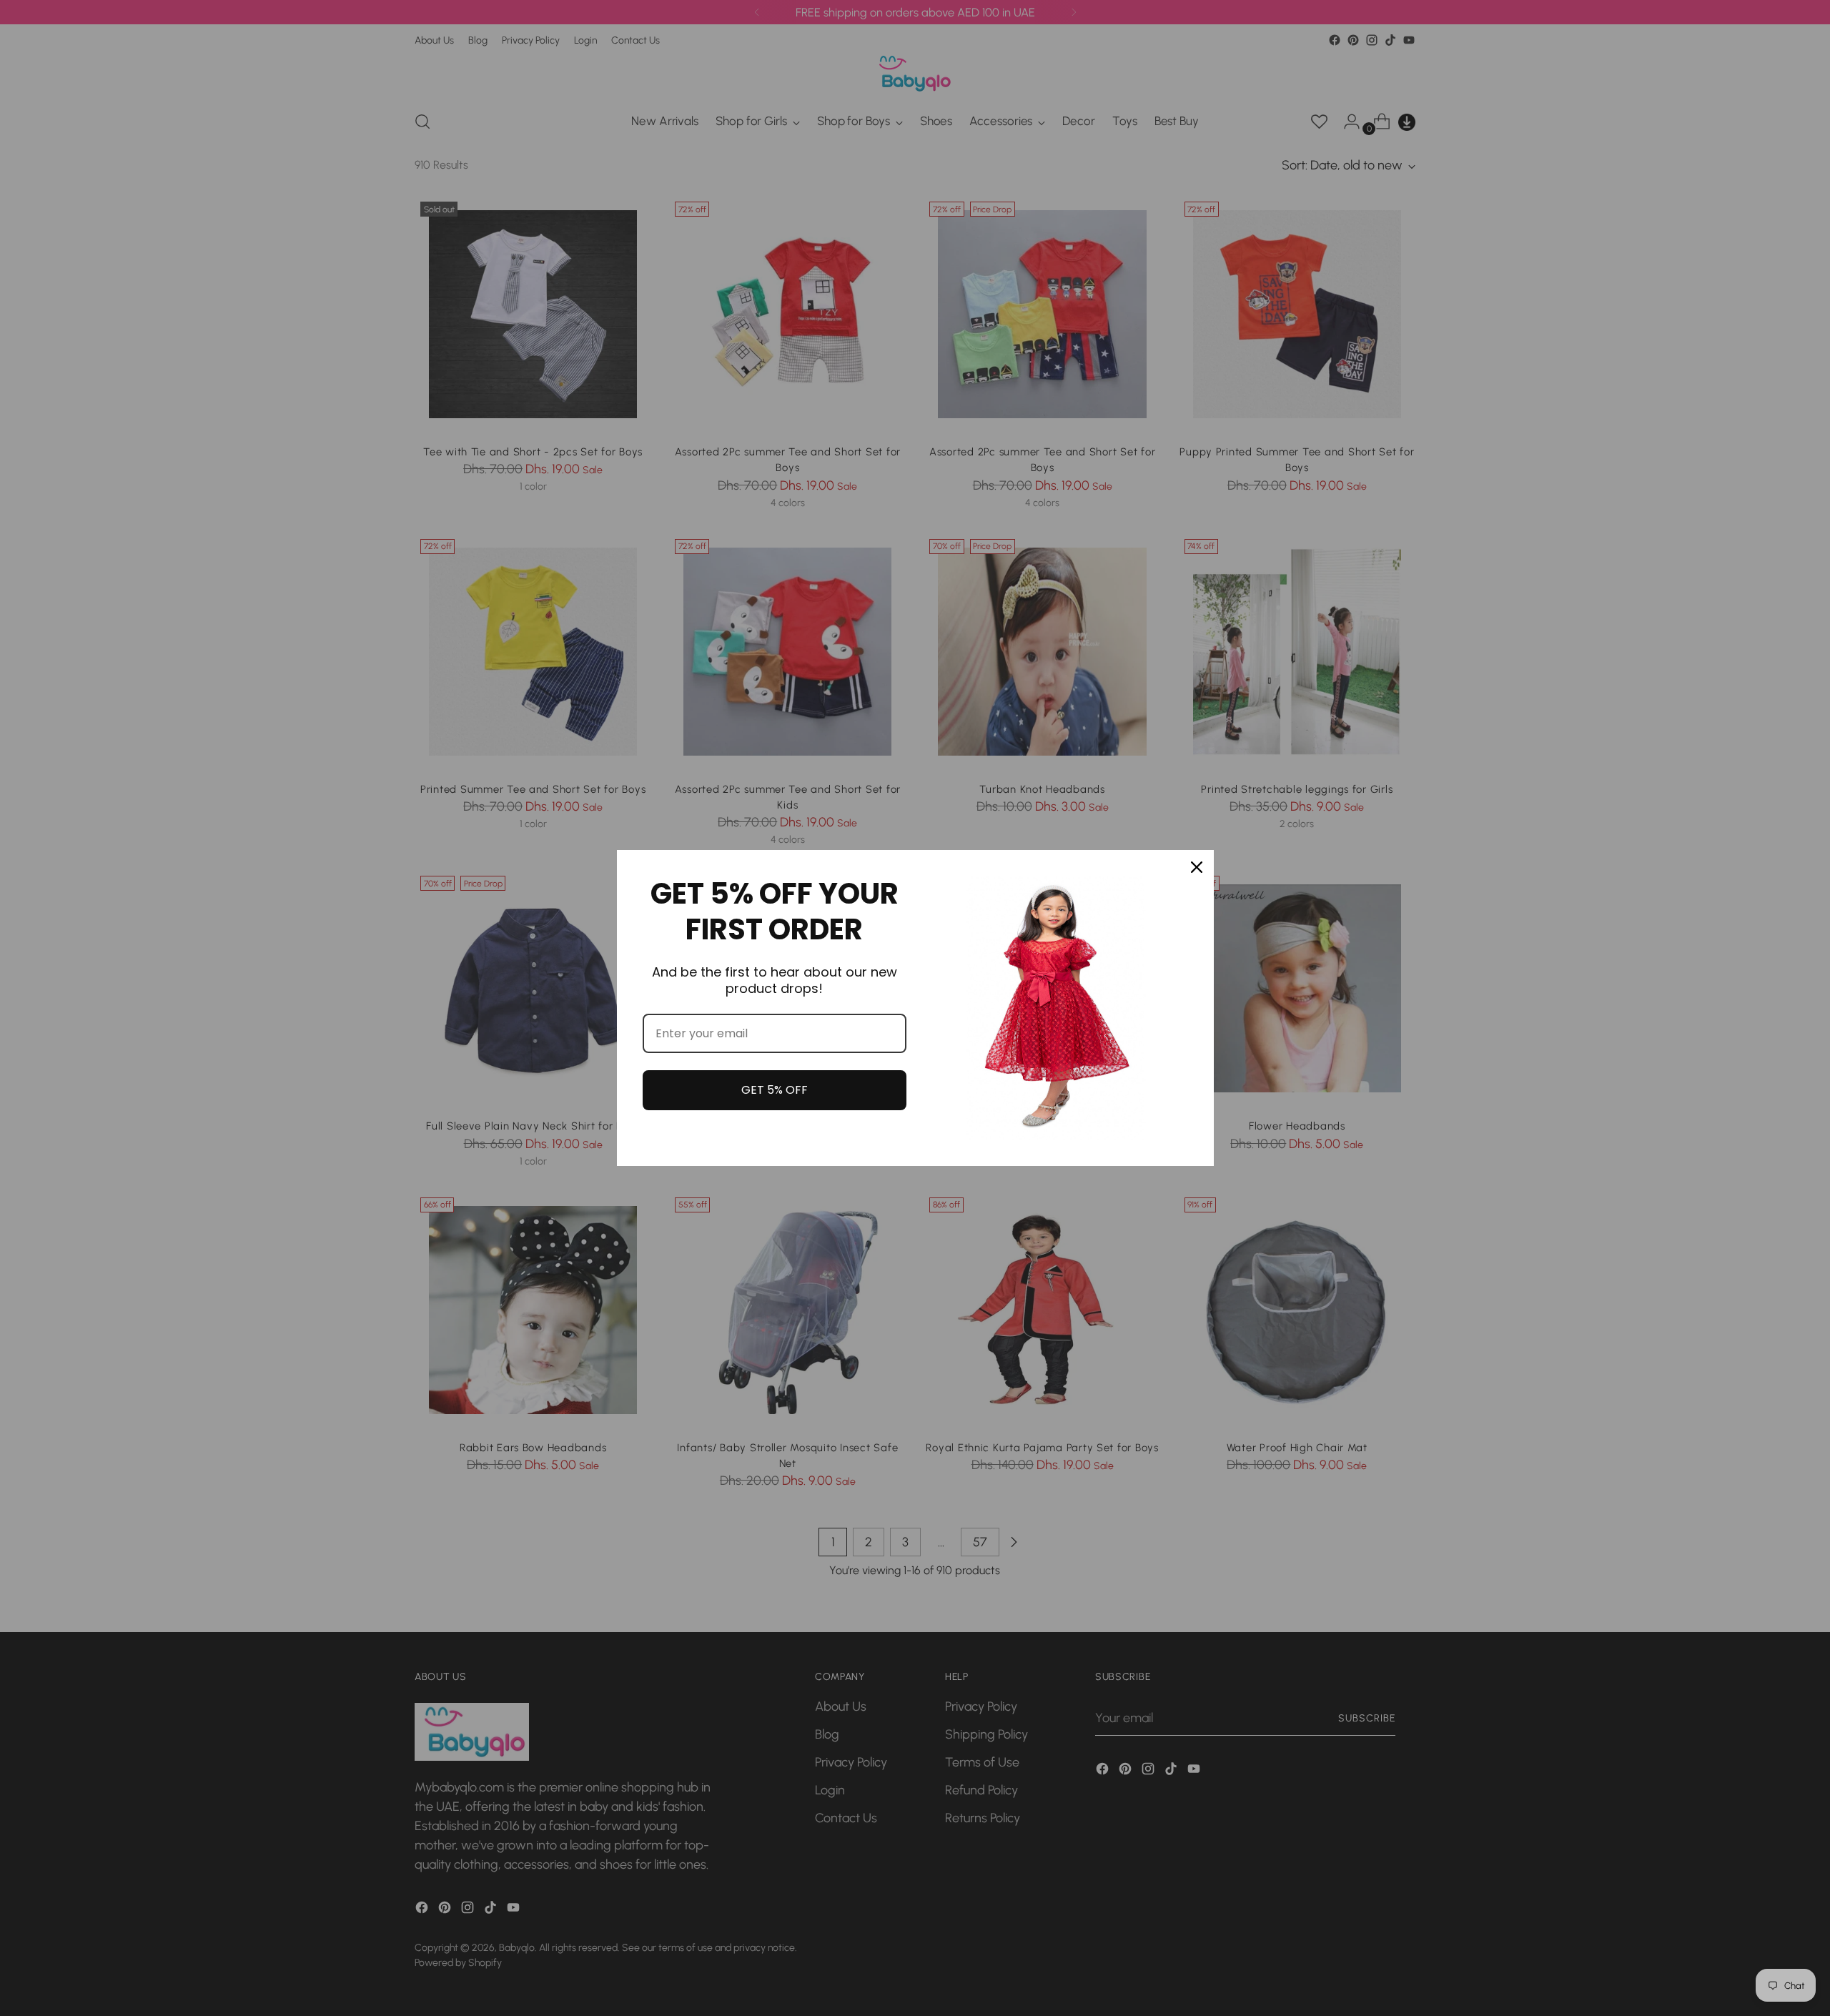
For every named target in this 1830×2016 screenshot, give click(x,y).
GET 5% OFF (775, 1090)
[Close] (1197, 867)
